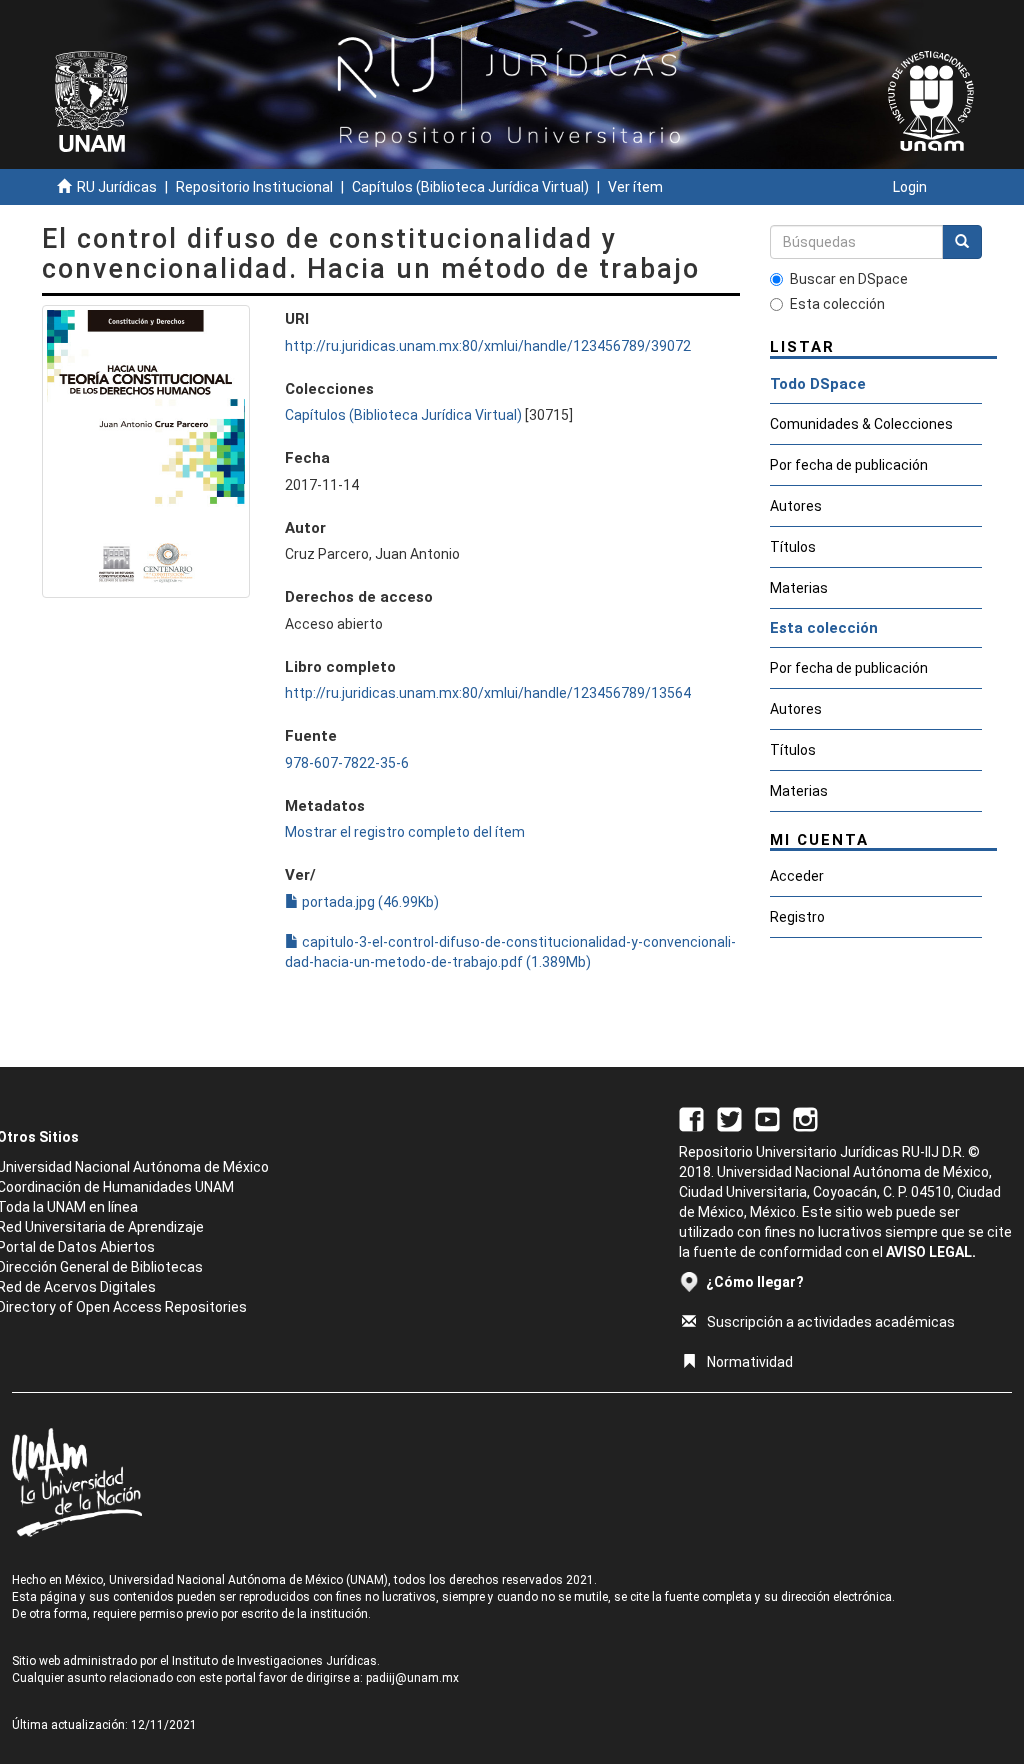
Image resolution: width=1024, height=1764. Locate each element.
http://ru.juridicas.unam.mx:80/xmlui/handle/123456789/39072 (488, 346)
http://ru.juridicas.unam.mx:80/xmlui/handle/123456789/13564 (488, 693)
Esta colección (837, 304)
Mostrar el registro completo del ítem (405, 832)
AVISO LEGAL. (931, 1252)
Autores (796, 506)
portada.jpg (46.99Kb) (369, 902)
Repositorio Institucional (254, 187)
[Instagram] (805, 1118)
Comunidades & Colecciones (861, 424)
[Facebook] (691, 1118)
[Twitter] (729, 1118)
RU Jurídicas (117, 187)
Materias (799, 588)
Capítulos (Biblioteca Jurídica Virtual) (470, 187)
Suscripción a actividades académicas (831, 1322)
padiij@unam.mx (412, 1678)
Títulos (793, 547)
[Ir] (962, 242)
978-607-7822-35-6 (347, 763)
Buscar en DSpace (849, 279)
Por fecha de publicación (849, 465)
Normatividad (750, 1362)
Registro (797, 917)
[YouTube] (767, 1118)
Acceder (797, 876)
